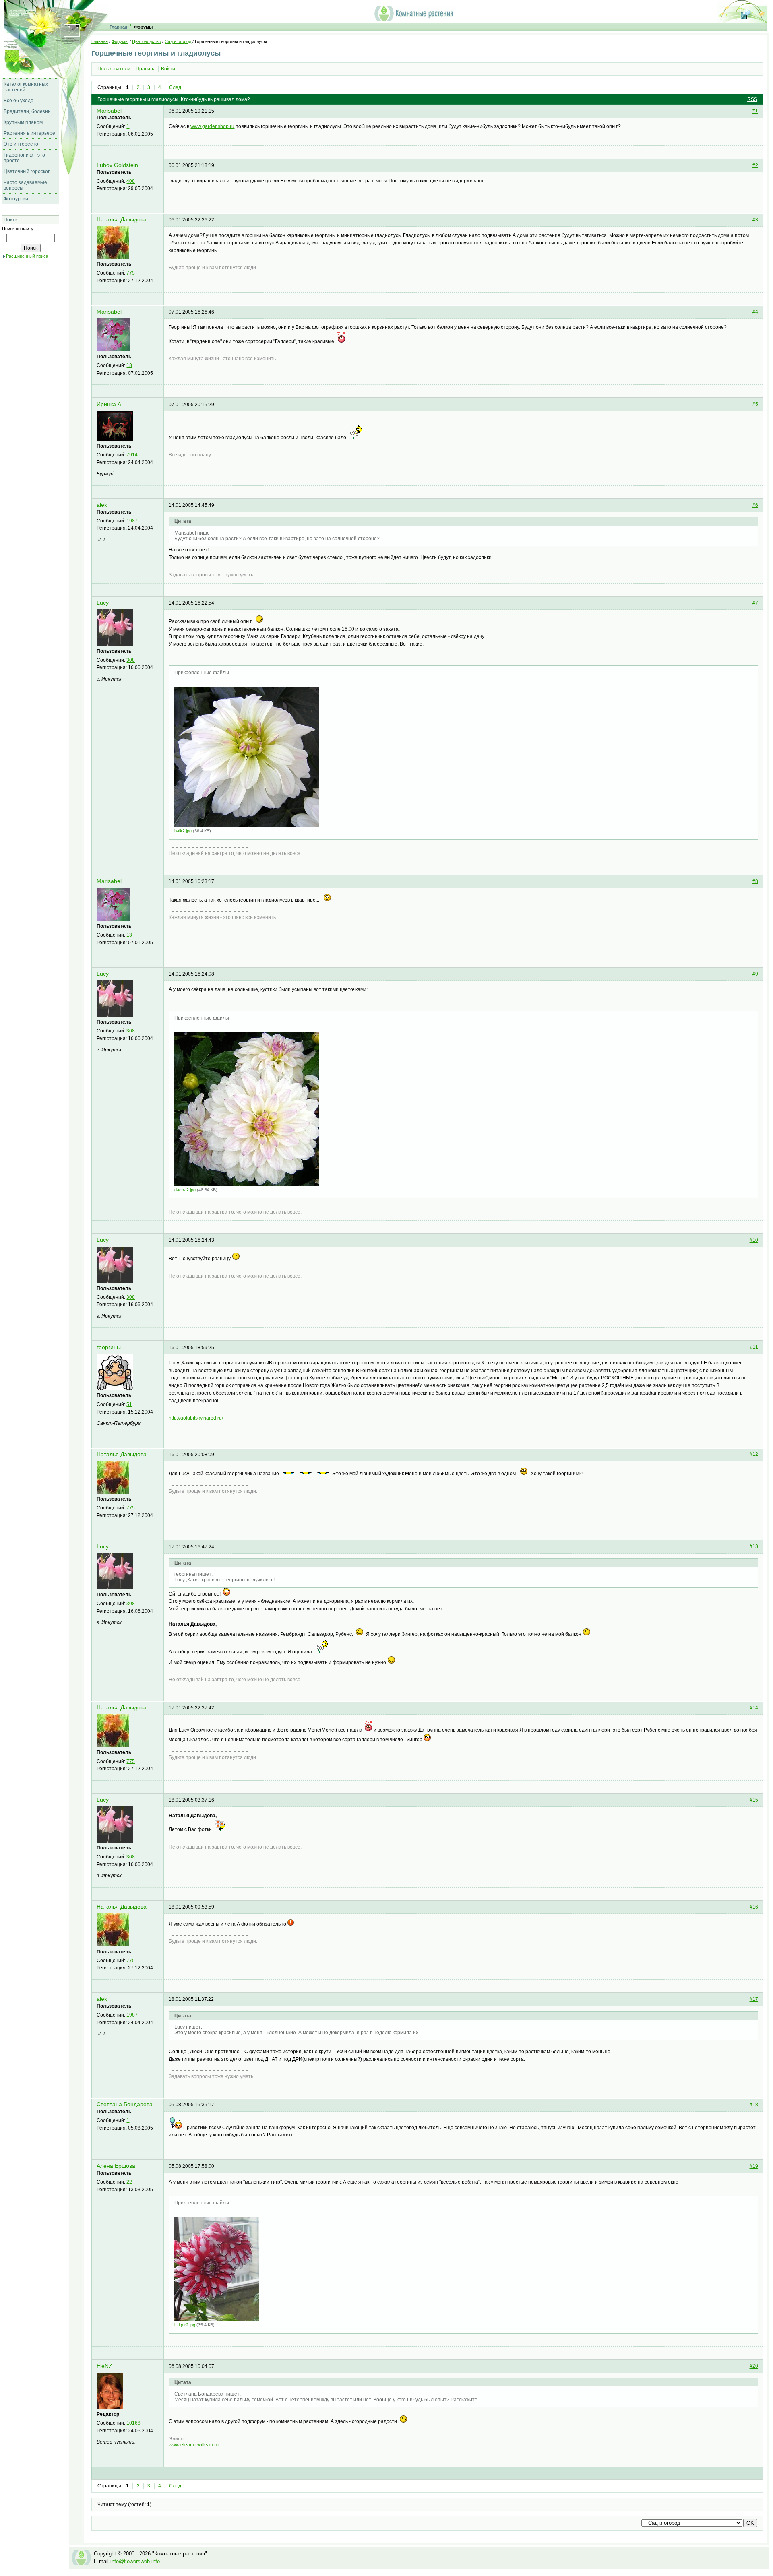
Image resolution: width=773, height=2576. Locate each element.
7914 (132, 455)
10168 (133, 2423)
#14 (754, 1708)
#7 (755, 603)
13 (129, 365)
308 (131, 660)
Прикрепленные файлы (202, 673)
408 (131, 181)
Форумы (143, 27)
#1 (755, 111)
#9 (755, 974)
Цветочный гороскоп (27, 171)
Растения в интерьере (29, 133)
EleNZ (104, 2366)
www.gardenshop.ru (212, 126)
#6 (755, 505)
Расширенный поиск (27, 256)
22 (129, 2182)
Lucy (103, 603)
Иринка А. (110, 404)
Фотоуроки (16, 199)
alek (102, 505)
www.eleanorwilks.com (194, 2445)
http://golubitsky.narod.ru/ (196, 1418)
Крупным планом (23, 122)
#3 (755, 220)
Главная (118, 27)
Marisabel (109, 111)
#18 (754, 2105)
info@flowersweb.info (135, 2561)
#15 (754, 1800)
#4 (755, 312)
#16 (754, 1907)
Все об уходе (19, 101)
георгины (109, 1347)
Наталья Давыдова (122, 220)
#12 (754, 1455)
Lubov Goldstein (117, 165)
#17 (754, 1999)
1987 (132, 521)
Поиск (10, 220)
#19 (754, 2166)
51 (129, 1404)
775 (131, 273)
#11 (754, 1348)
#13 (754, 1547)
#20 (754, 2366)
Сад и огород (178, 41)
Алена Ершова (116, 2166)
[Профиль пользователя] (113, 257)
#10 (754, 1240)
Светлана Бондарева (125, 2104)
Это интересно (21, 144)
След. (176, 87)
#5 (755, 405)
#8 (755, 881)
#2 (755, 165)
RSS (752, 99)
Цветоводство (147, 41)
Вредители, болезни (27, 111)
